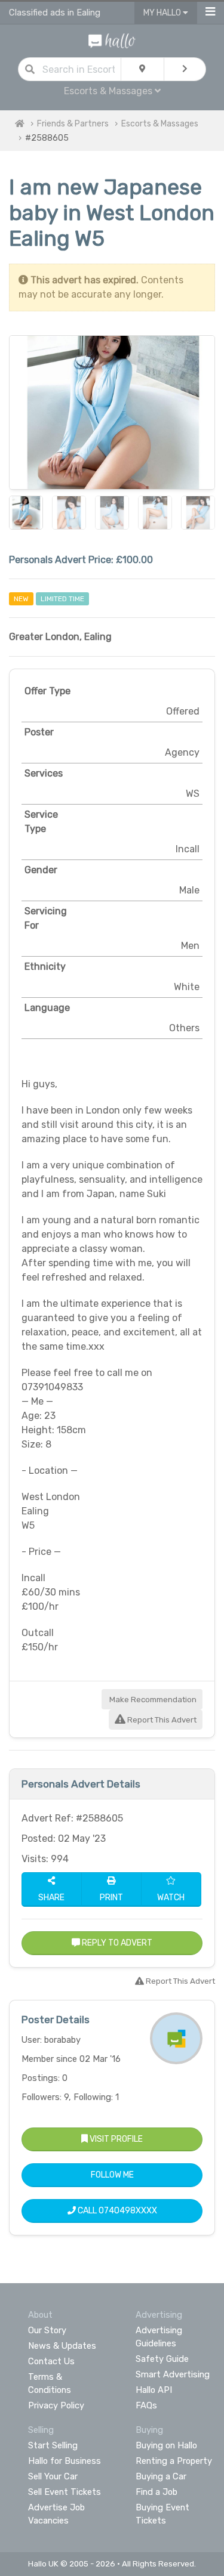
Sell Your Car (53, 2476)
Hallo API (154, 2390)
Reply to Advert (116, 1943)
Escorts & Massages (160, 124)
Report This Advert (161, 1720)
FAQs (146, 2405)
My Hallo (163, 13)
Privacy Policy (56, 2405)
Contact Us (51, 2361)
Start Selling (53, 2445)
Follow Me (112, 2175)
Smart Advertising (173, 2374)
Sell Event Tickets (65, 2492)
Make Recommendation (152, 1700)
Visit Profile (115, 2139)
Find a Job (157, 2492)
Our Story (47, 2330)
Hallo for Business (65, 2461)
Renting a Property (174, 2461)
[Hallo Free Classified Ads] (112, 40)
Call (116, 2211)
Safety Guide (162, 2359)
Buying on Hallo (166, 2445)
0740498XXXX (128, 2211)
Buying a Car (161, 2476)
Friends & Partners (73, 124)
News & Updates (62, 2346)
